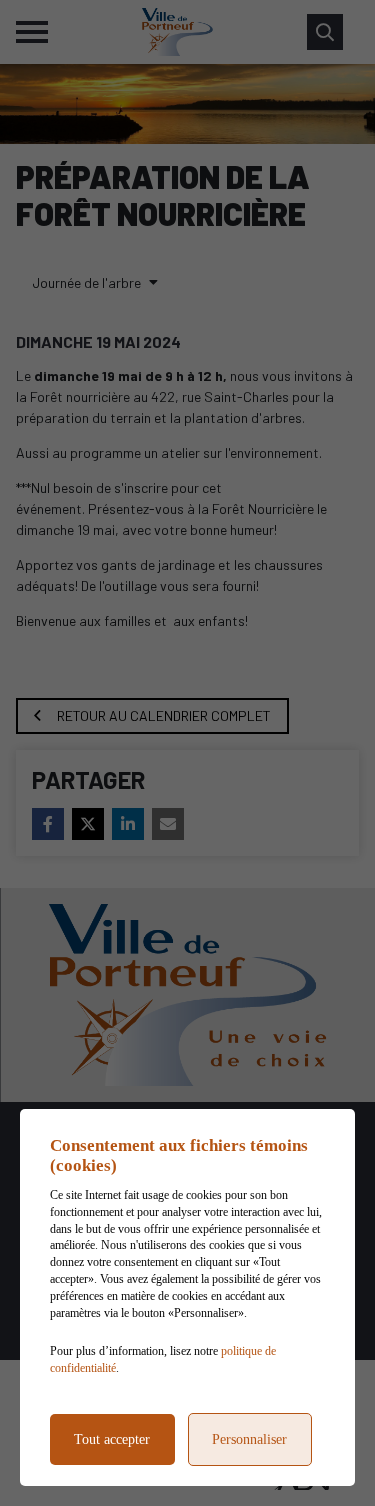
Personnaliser (249, 1439)
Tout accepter (112, 1439)
